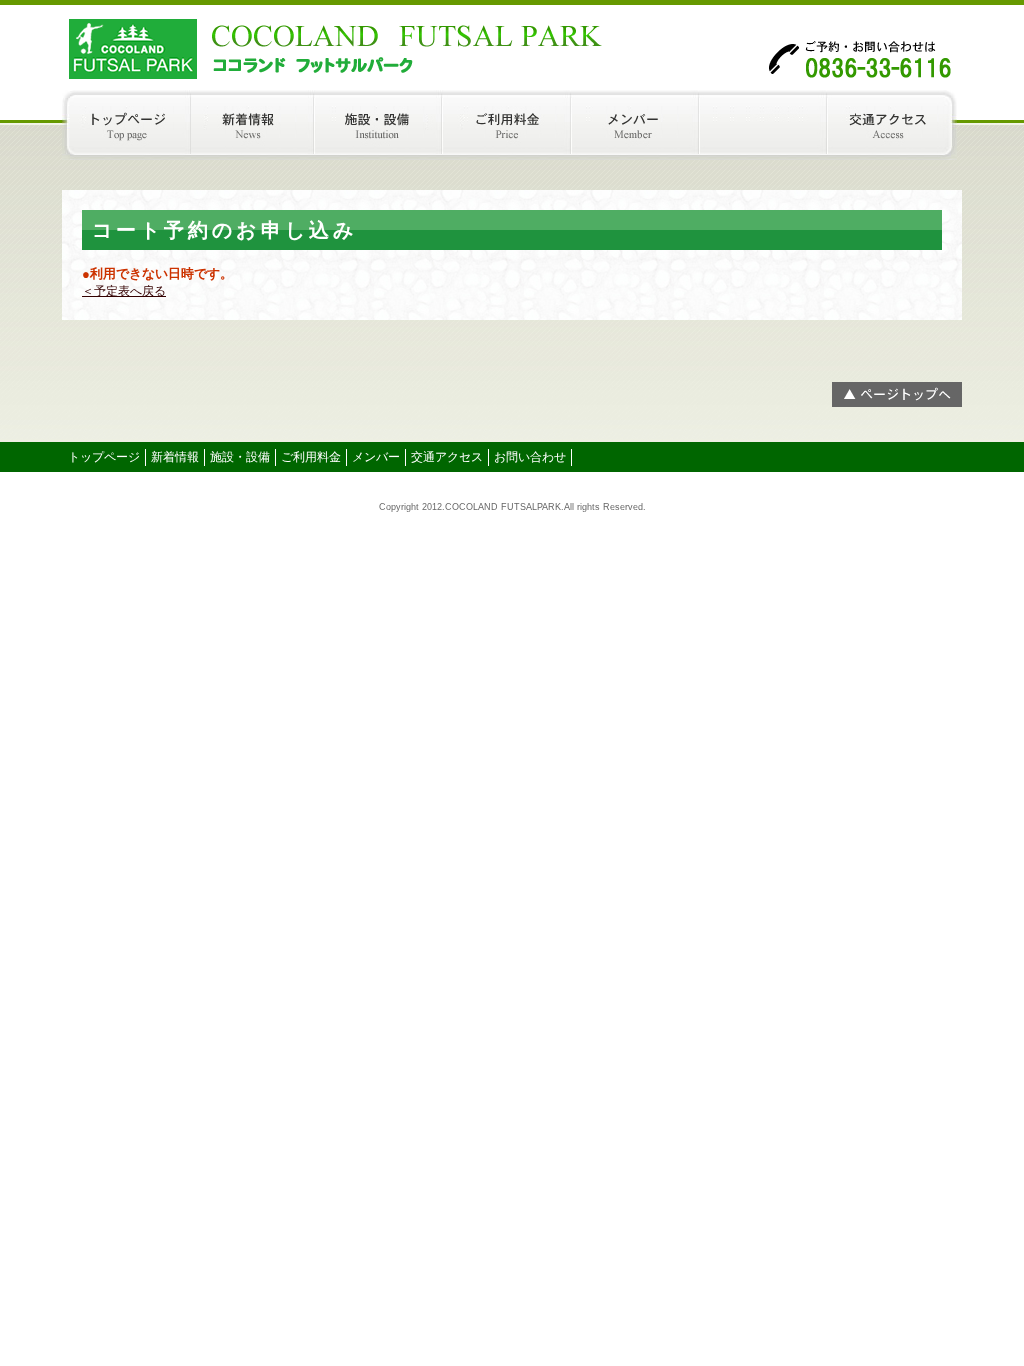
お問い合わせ (530, 457)
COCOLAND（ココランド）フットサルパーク (262, 45)
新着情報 (255, 125)
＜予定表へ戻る (124, 291)
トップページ (126, 125)
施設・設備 (383, 125)
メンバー (640, 125)
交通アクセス (897, 125)
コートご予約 (768, 125)
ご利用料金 (511, 125)
